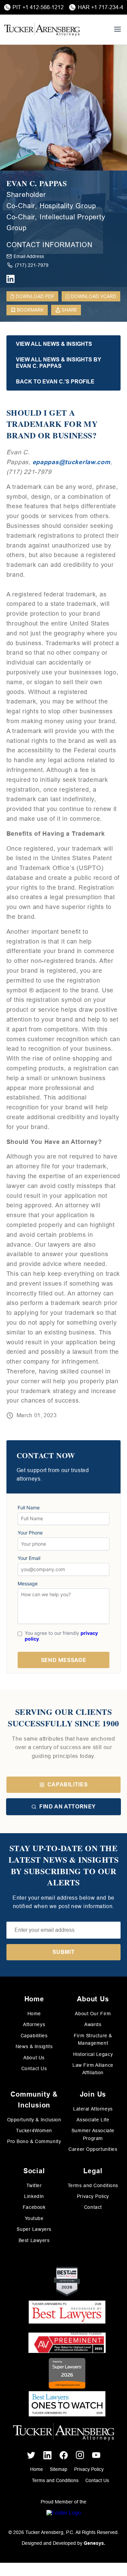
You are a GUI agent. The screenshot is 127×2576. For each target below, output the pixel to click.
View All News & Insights (54, 344)
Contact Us (34, 2068)
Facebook (34, 2207)
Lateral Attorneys (93, 2109)
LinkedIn (34, 2196)
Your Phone (30, 1533)
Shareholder (26, 195)
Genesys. (94, 2543)
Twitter (34, 2185)
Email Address (29, 256)
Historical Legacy (93, 2054)
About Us (34, 2058)
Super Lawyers (34, 2229)
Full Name (29, 1508)
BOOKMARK (30, 310)
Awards (93, 2024)
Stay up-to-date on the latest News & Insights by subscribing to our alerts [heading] (64, 1865)
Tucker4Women (34, 2131)
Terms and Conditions (93, 2185)
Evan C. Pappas (37, 184)
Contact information (49, 245)
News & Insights (34, 2046)
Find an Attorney (68, 1807)
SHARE (69, 310)
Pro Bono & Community (34, 2141)
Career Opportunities (93, 2149)
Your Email (29, 1558)
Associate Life (93, 2120)
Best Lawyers (34, 2240)
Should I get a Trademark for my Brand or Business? (52, 424)
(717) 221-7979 (32, 265)
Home (34, 2014)
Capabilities (68, 1785)
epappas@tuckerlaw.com (71, 462)
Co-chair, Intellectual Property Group (56, 222)
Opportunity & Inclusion (34, 2120)
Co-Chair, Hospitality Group (51, 206)
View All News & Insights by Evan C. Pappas (59, 363)
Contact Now (46, 1456)
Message (28, 1584)
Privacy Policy (93, 2196)
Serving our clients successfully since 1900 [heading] (63, 1717)
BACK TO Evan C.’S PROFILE (55, 382)
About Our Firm (93, 2014)
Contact (93, 2207)
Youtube (34, 2218)
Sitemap (59, 2469)
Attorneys (34, 2024)
